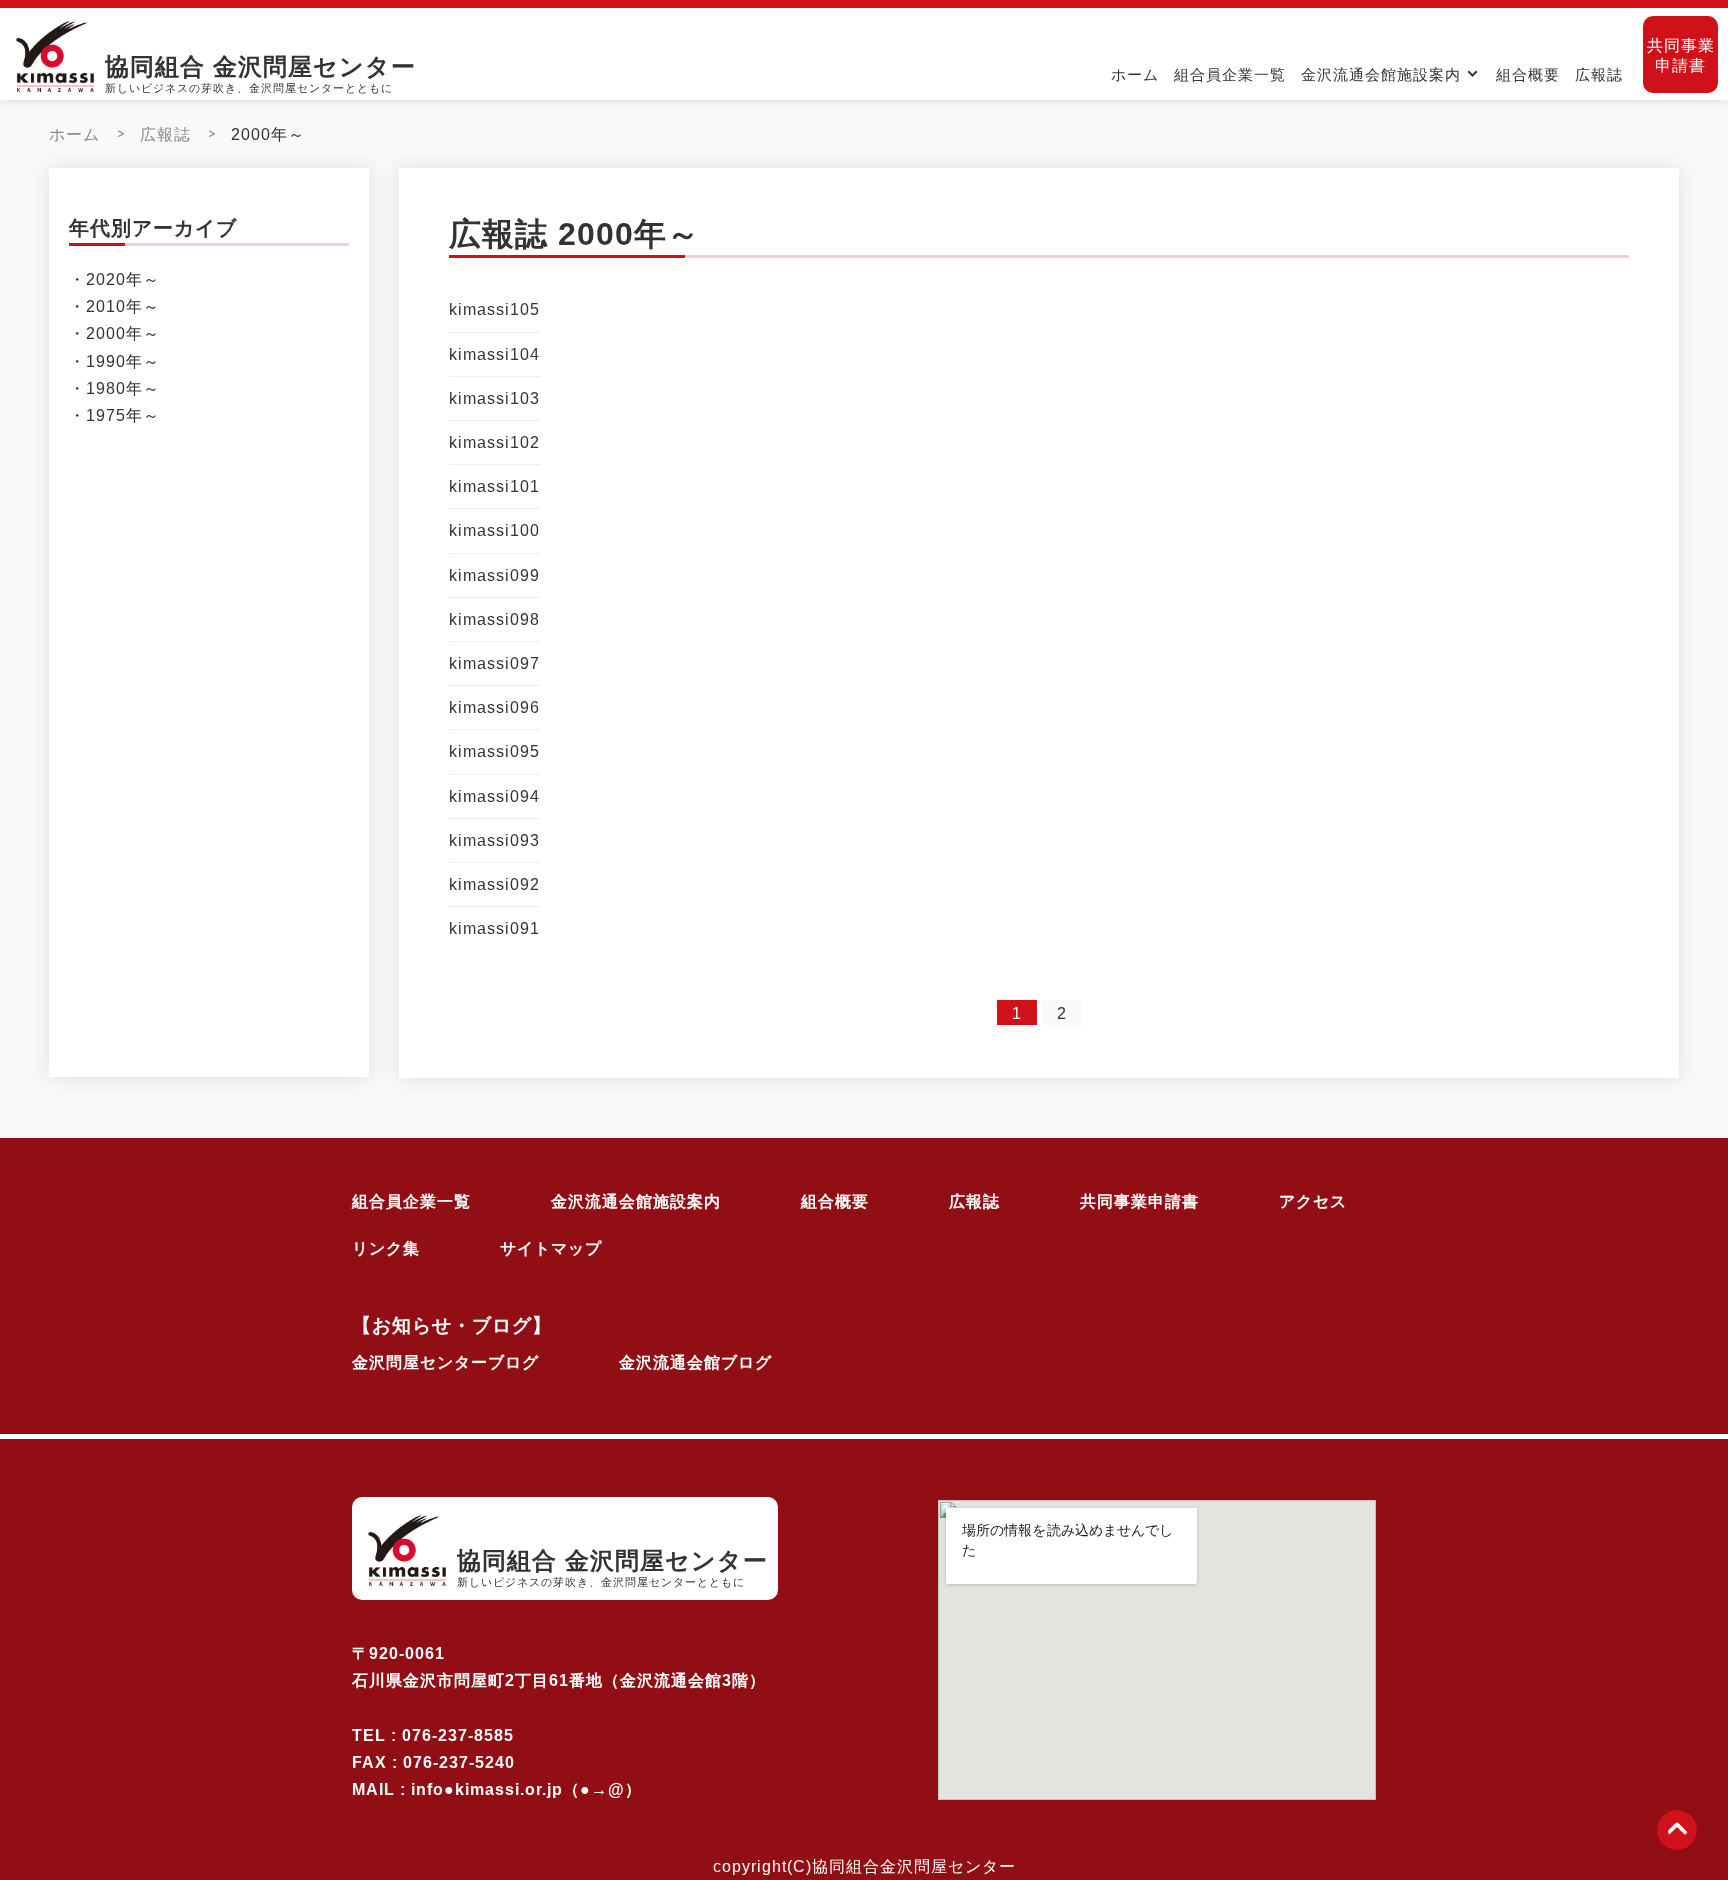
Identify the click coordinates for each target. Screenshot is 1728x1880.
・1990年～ (114, 361)
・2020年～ (114, 279)
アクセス (1313, 1201)
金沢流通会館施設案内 (1381, 74)
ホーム (1135, 74)
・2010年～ (114, 307)
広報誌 (1599, 74)
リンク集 (386, 1248)
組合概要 (1528, 74)
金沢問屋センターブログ (445, 1362)
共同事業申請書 (1681, 54)
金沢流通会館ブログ (695, 1362)
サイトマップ (551, 1248)
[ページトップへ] (1677, 1830)
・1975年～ (114, 415)
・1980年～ (114, 388)
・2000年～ (114, 334)
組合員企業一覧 (1230, 74)
